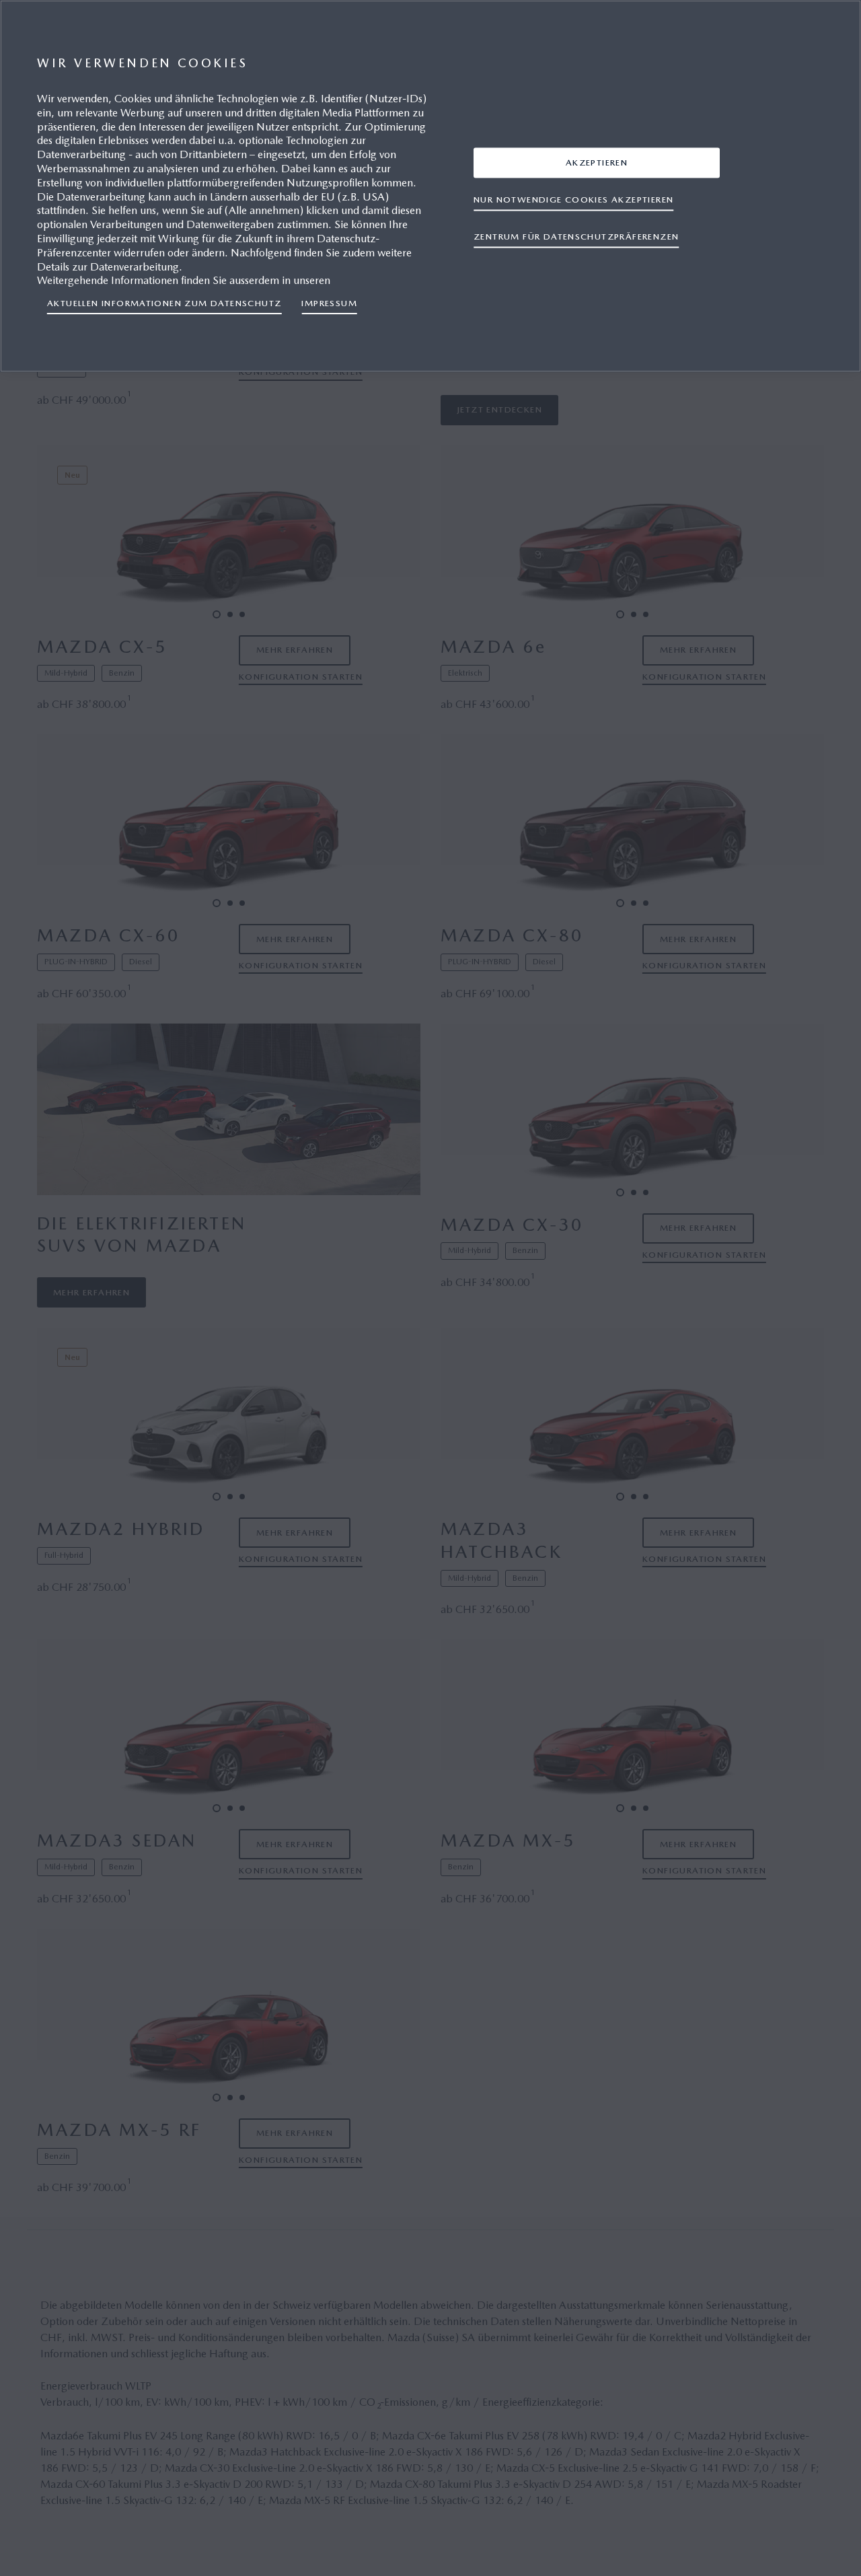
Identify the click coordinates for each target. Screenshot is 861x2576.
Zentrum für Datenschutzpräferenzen (576, 236)
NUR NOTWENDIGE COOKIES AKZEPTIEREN (573, 199)
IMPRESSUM (329, 303)
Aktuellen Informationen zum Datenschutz (164, 303)
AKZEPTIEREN (597, 162)
